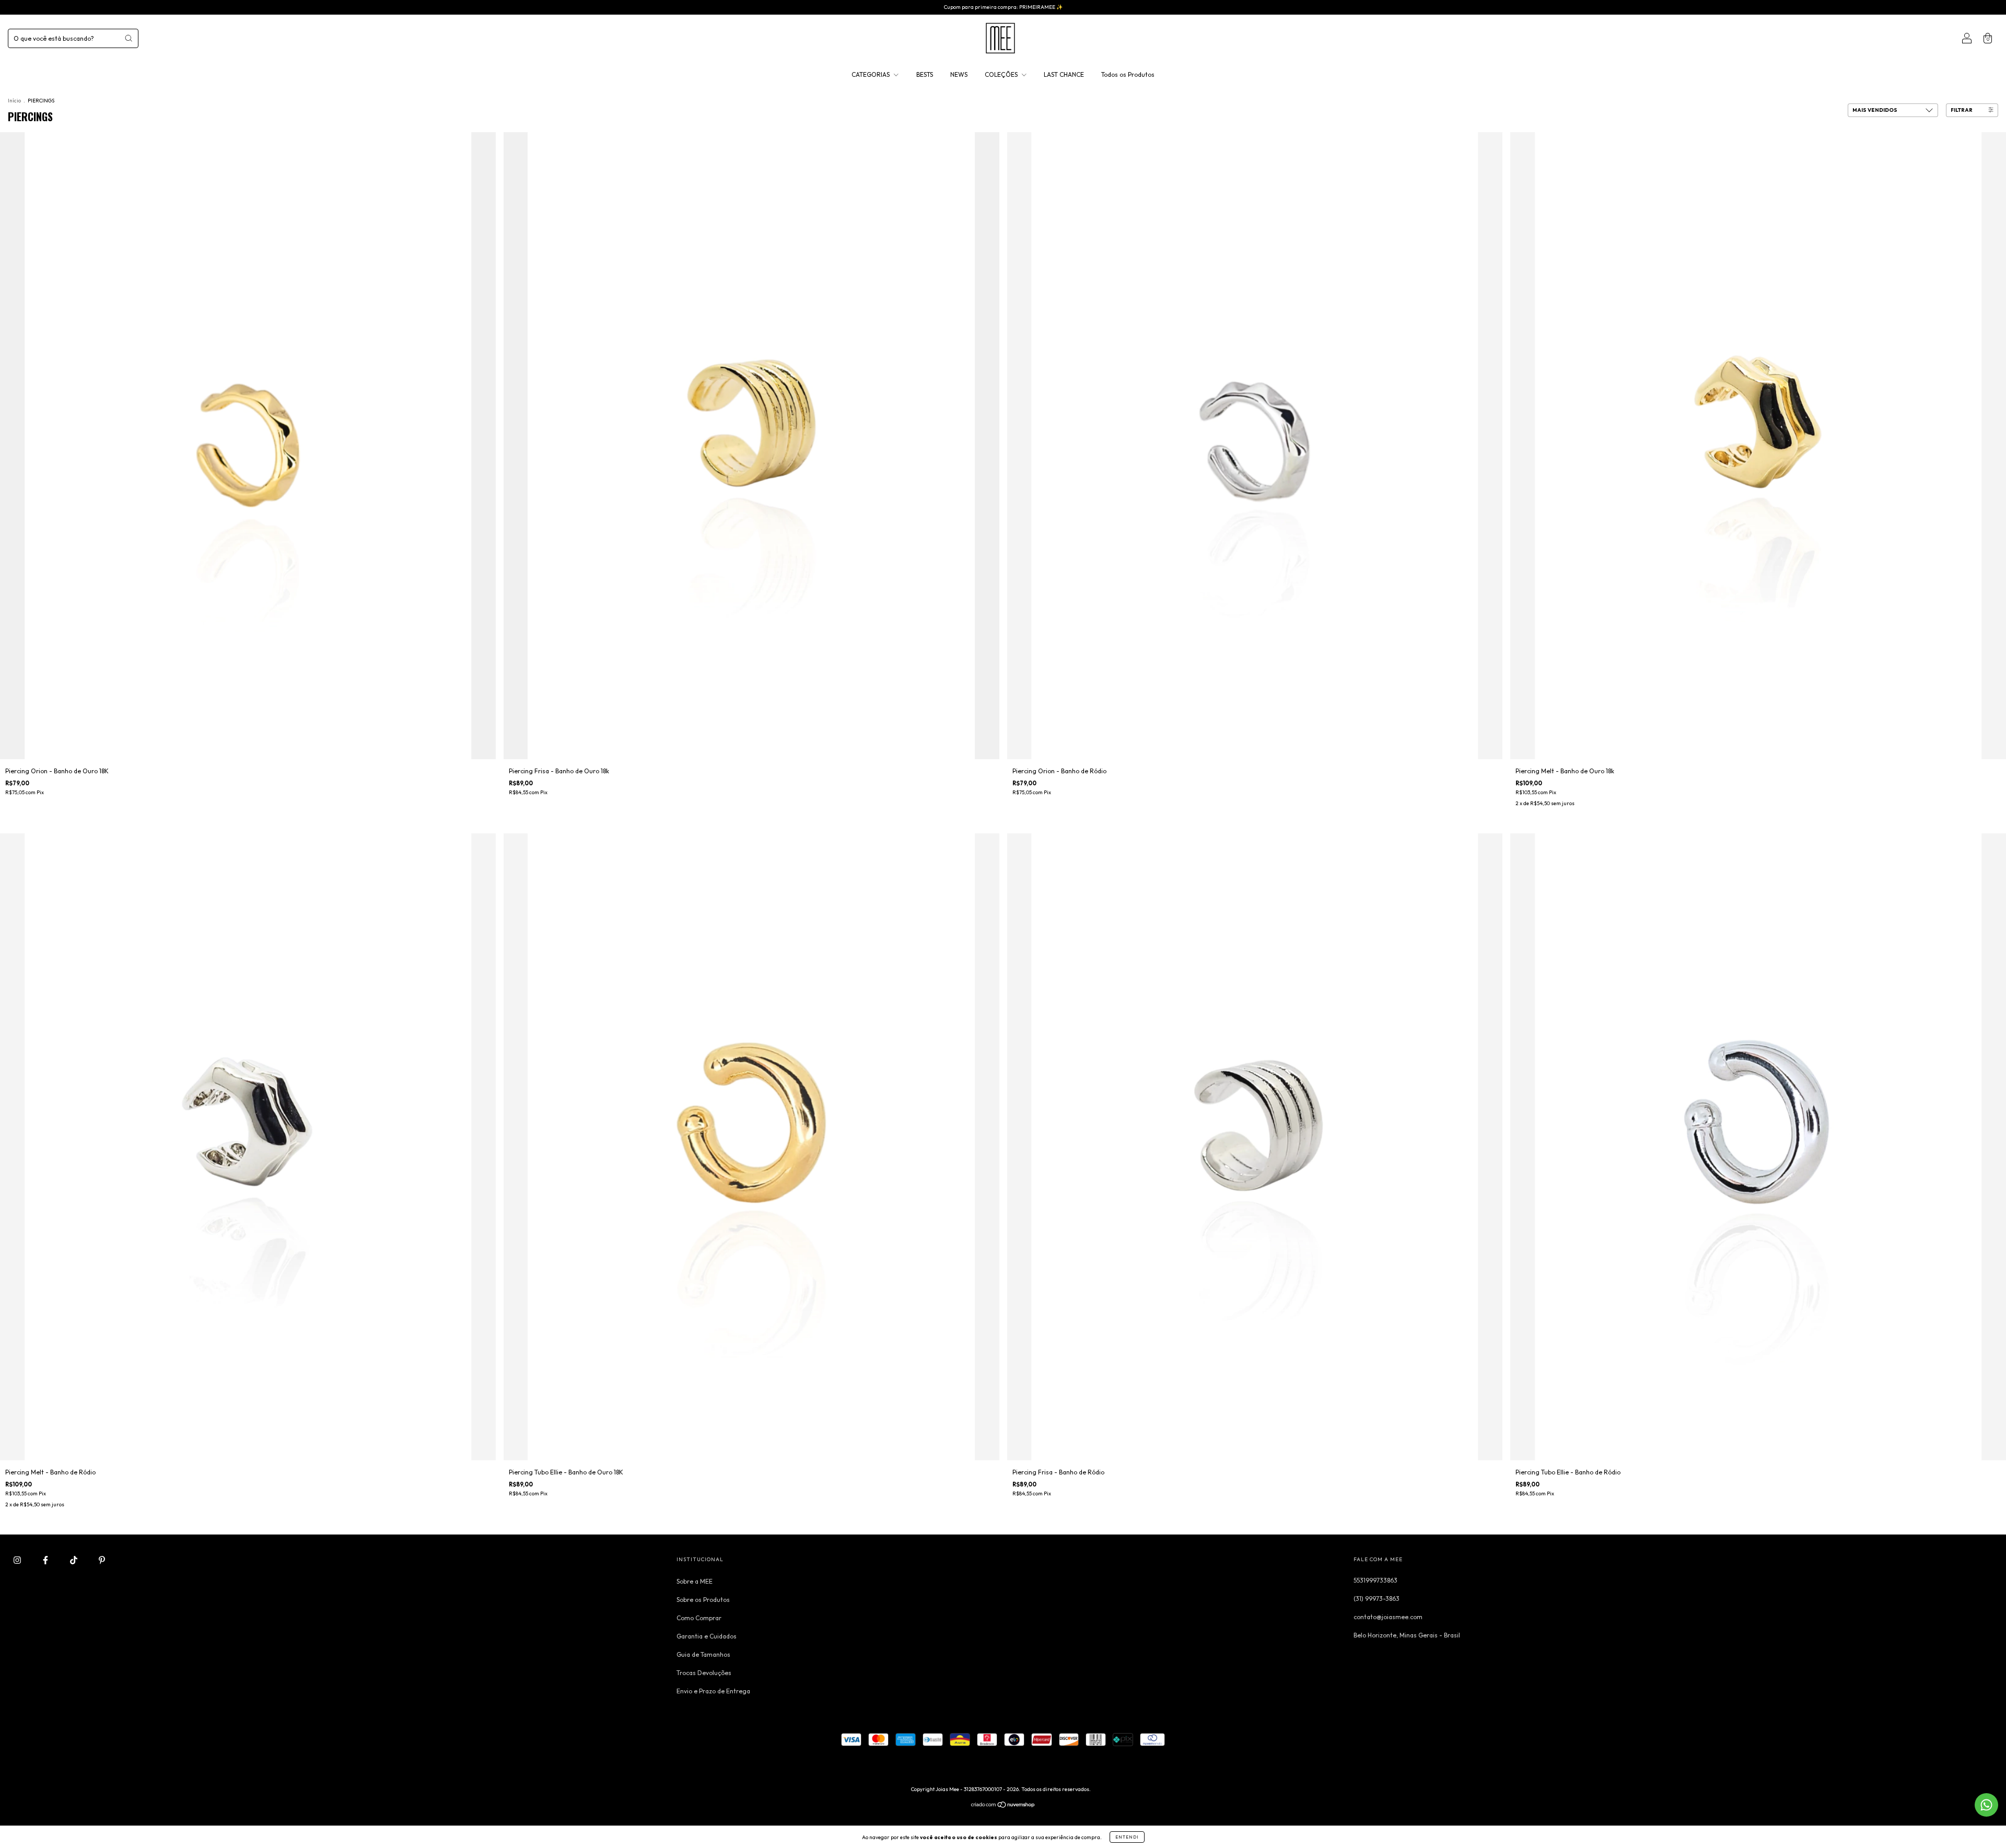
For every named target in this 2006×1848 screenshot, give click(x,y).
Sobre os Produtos (703, 1600)
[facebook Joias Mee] (46, 1560)
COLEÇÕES (1002, 74)
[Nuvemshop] (1003, 1806)
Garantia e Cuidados (707, 1636)
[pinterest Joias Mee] (102, 1560)
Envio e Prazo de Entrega (713, 1691)
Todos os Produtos (1128, 74)
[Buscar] (129, 38)
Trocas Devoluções (704, 1673)
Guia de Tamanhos (703, 1654)
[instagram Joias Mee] (18, 1560)
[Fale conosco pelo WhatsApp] (1986, 1805)
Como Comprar (699, 1618)
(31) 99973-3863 (1377, 1599)
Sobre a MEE (695, 1581)
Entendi (1127, 1837)
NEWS (959, 74)
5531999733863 (1375, 1580)
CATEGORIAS (871, 74)
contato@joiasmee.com (1388, 1617)
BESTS (925, 74)
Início (14, 101)
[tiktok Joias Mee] (74, 1560)
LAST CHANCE (1064, 74)
